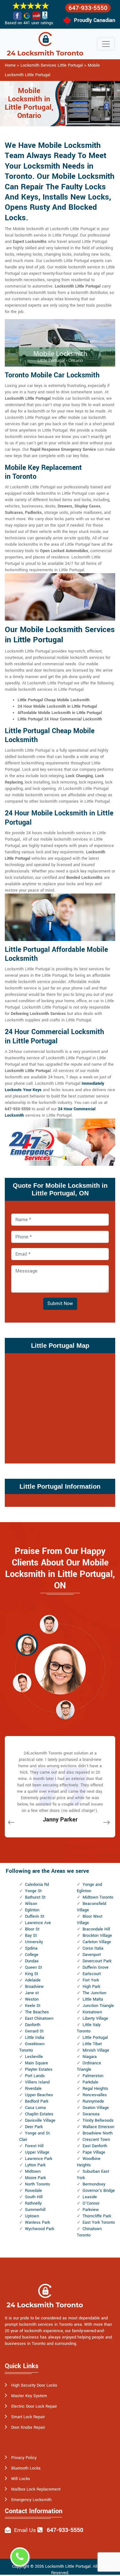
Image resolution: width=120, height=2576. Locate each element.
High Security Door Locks (34, 2385)
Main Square (36, 2063)
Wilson (31, 1904)
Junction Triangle (98, 2006)
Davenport (92, 1955)
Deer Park (34, 2127)
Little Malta (93, 1999)
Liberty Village (95, 2018)
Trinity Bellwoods (98, 2120)
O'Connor (91, 2203)
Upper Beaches (39, 2095)
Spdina (31, 1948)
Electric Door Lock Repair (34, 2406)
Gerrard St (34, 2031)
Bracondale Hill (96, 1929)
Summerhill (35, 2210)
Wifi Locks (21, 2479)
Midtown (33, 2171)
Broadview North (98, 2133)
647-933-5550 (88, 8)
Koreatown (92, 2012)
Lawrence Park (39, 2159)
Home (10, 65)
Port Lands (35, 2076)
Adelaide (33, 1980)
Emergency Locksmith (31, 2500)
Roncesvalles (95, 2095)
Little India (35, 2038)
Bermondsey (94, 2184)
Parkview (91, 2210)
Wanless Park (37, 2222)
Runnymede (93, 2101)
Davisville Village (40, 2120)
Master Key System (29, 2396)
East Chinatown (39, 2018)
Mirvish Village (96, 2050)
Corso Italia (93, 1948)
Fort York (91, 1980)
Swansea (91, 2114)
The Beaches (37, 2012)
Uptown (32, 2216)
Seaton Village (96, 2108)
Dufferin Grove (96, 1967)
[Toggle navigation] (106, 44)
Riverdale (33, 2089)
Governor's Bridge (99, 2191)
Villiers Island (37, 2082)
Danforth (33, 2025)
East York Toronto (99, 2222)
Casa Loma (35, 2108)
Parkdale (90, 2082)
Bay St (31, 1936)
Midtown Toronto (98, 1897)
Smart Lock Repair (28, 2417)
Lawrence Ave (38, 1923)
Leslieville (34, 2057)
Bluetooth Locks (26, 2468)
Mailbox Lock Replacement (36, 2489)
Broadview (34, 1987)
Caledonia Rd (37, 1885)
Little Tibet (92, 2044)
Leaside (90, 2197)
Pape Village (94, 2152)
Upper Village (37, 2152)
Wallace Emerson (98, 2127)
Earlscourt (92, 1974)
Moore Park (35, 2178)
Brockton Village (97, 1936)
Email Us (25, 2530)
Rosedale (33, 2191)
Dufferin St (35, 1916)
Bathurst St (35, 1897)
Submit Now (60, 1304)
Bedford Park (37, 2101)
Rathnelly (33, 2203)
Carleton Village (97, 1942)
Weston (32, 1999)
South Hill (34, 2197)
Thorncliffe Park (97, 2216)
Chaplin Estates (39, 2114)
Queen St (33, 1967)
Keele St (33, 2006)
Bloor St (32, 1929)
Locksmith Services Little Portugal (52, 65)
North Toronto (37, 2184)
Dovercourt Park (97, 1961)
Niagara (90, 2057)
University (34, 1942)
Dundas (32, 1961)
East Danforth (95, 2146)
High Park (91, 1987)
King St (32, 1974)
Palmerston (93, 2076)
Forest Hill (34, 2146)
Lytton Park (35, 2165)
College (32, 1955)
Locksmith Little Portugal (68, 2566)
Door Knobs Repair (28, 2427)
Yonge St (33, 1891)
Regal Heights (95, 2089)
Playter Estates (39, 2069)
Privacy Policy (24, 2458)
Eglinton (32, 1910)
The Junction (94, 1993)
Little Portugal (95, 2038)
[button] (49, 1624)
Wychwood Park (40, 2229)
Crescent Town (96, 2140)
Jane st (32, 1993)
